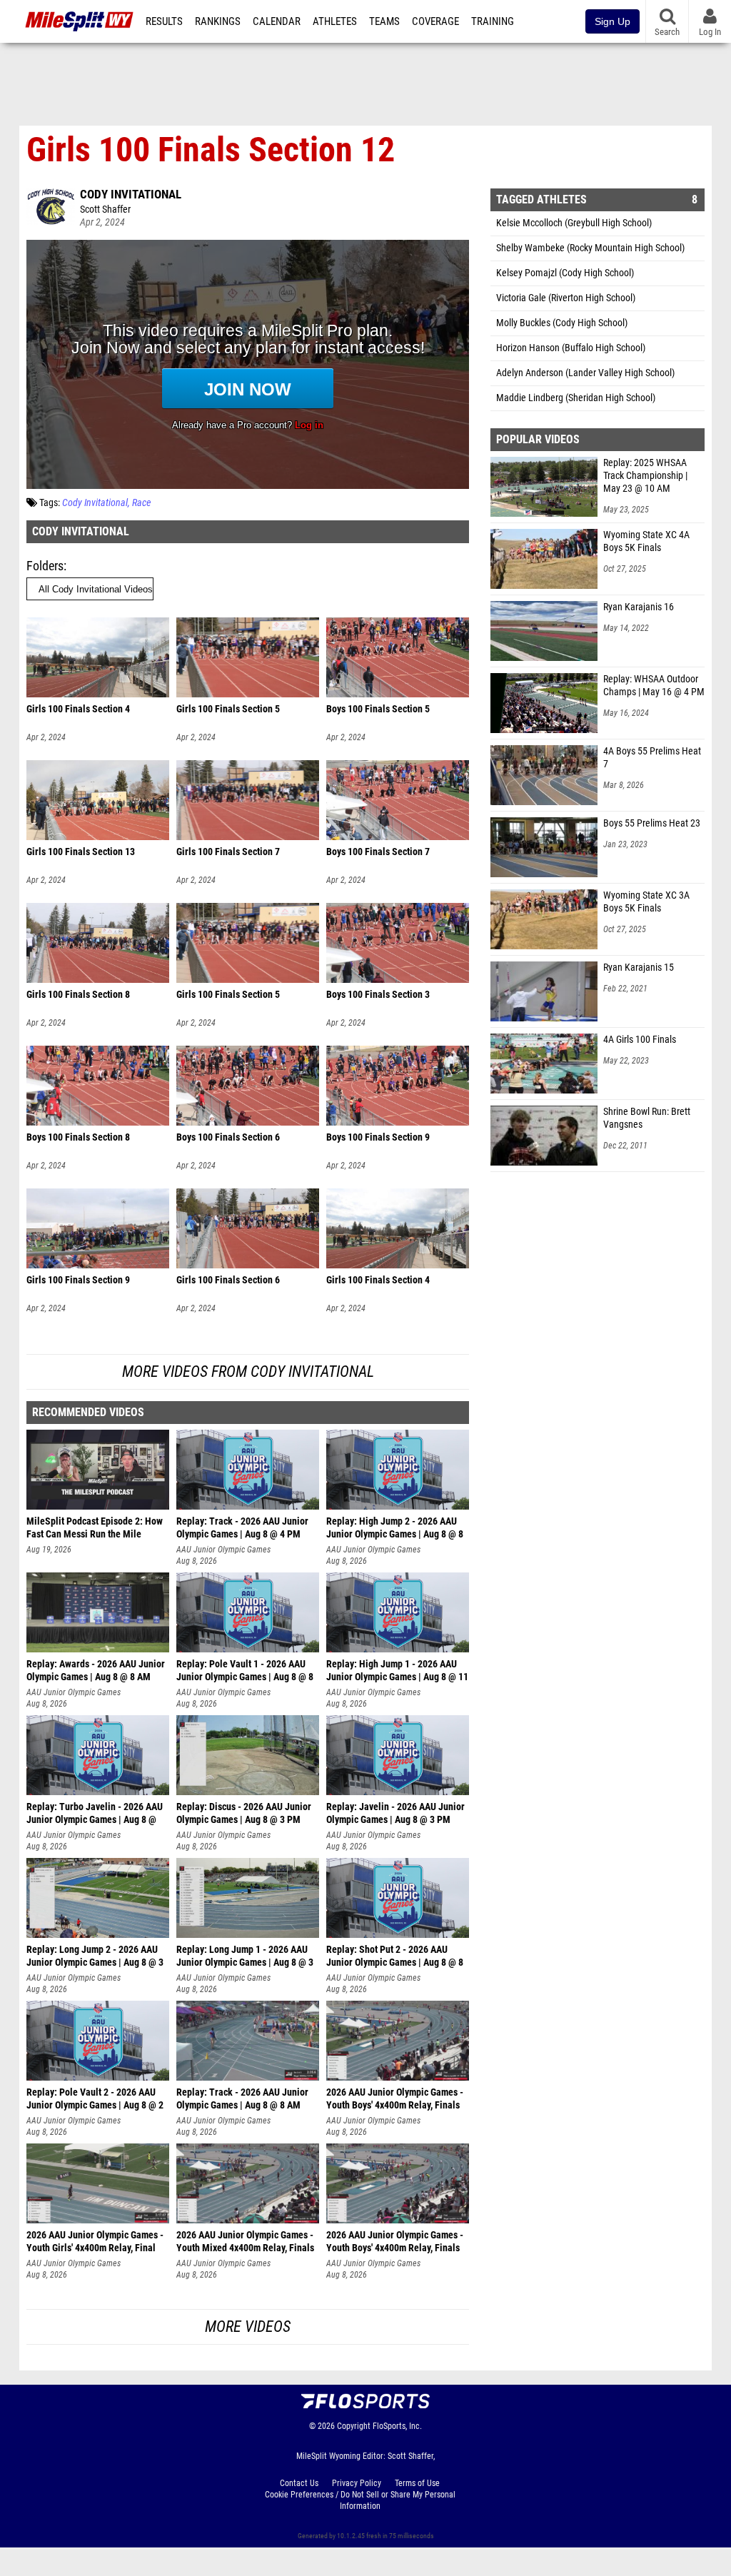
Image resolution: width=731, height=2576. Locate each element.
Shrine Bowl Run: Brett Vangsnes (647, 1118)
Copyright (354, 2426)
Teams (384, 21)
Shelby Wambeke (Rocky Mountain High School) (590, 248)
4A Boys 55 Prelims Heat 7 (652, 758)
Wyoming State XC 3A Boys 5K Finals (646, 902)
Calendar (277, 21)
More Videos (248, 2327)
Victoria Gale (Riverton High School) (566, 298)
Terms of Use (417, 2483)
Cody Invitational (131, 194)
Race (141, 503)
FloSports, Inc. (397, 2426)
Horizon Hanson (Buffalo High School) (571, 348)
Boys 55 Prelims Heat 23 (652, 823)
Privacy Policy (357, 2483)
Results (164, 21)
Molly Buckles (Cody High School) (562, 323)
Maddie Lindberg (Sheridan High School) (576, 398)
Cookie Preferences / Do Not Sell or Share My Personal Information (360, 2500)
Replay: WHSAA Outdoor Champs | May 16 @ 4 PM (654, 686)
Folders (45, 566)
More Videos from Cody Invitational (248, 1372)
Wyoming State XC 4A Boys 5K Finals (646, 541)
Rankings (218, 21)
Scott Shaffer (105, 209)
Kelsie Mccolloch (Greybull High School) (574, 223)
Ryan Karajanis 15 (639, 968)
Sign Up (612, 21)
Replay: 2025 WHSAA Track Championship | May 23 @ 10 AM (645, 476)
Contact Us (299, 2483)
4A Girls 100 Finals (640, 1040)
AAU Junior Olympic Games (223, 1550)
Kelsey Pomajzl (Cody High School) (565, 273)
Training (493, 21)
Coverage (435, 21)
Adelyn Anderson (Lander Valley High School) (585, 373)
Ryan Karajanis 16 (639, 607)
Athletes (335, 21)
